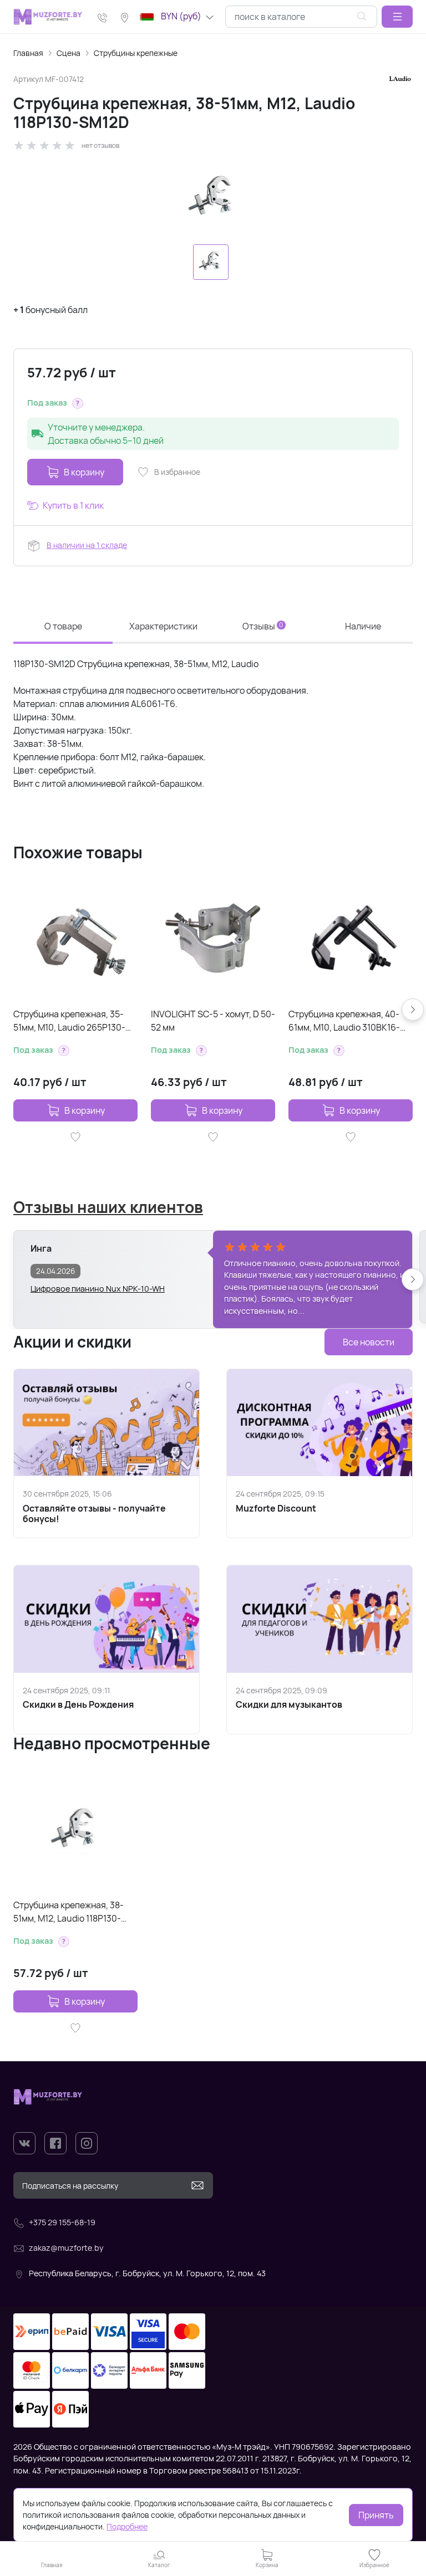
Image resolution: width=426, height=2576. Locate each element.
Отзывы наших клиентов (108, 1207)
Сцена (69, 53)
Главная (28, 53)
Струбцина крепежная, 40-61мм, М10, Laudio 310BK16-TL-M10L (344, 1021)
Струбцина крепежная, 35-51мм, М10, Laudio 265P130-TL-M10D (69, 1021)
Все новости (369, 1342)
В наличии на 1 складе (87, 545)
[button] (397, 17)
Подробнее (127, 2526)
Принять (376, 2515)
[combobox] (301, 17)
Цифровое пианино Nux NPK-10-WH (98, 1289)
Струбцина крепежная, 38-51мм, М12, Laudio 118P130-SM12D (69, 1912)
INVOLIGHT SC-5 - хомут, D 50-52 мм (213, 1021)
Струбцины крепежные (136, 53)
